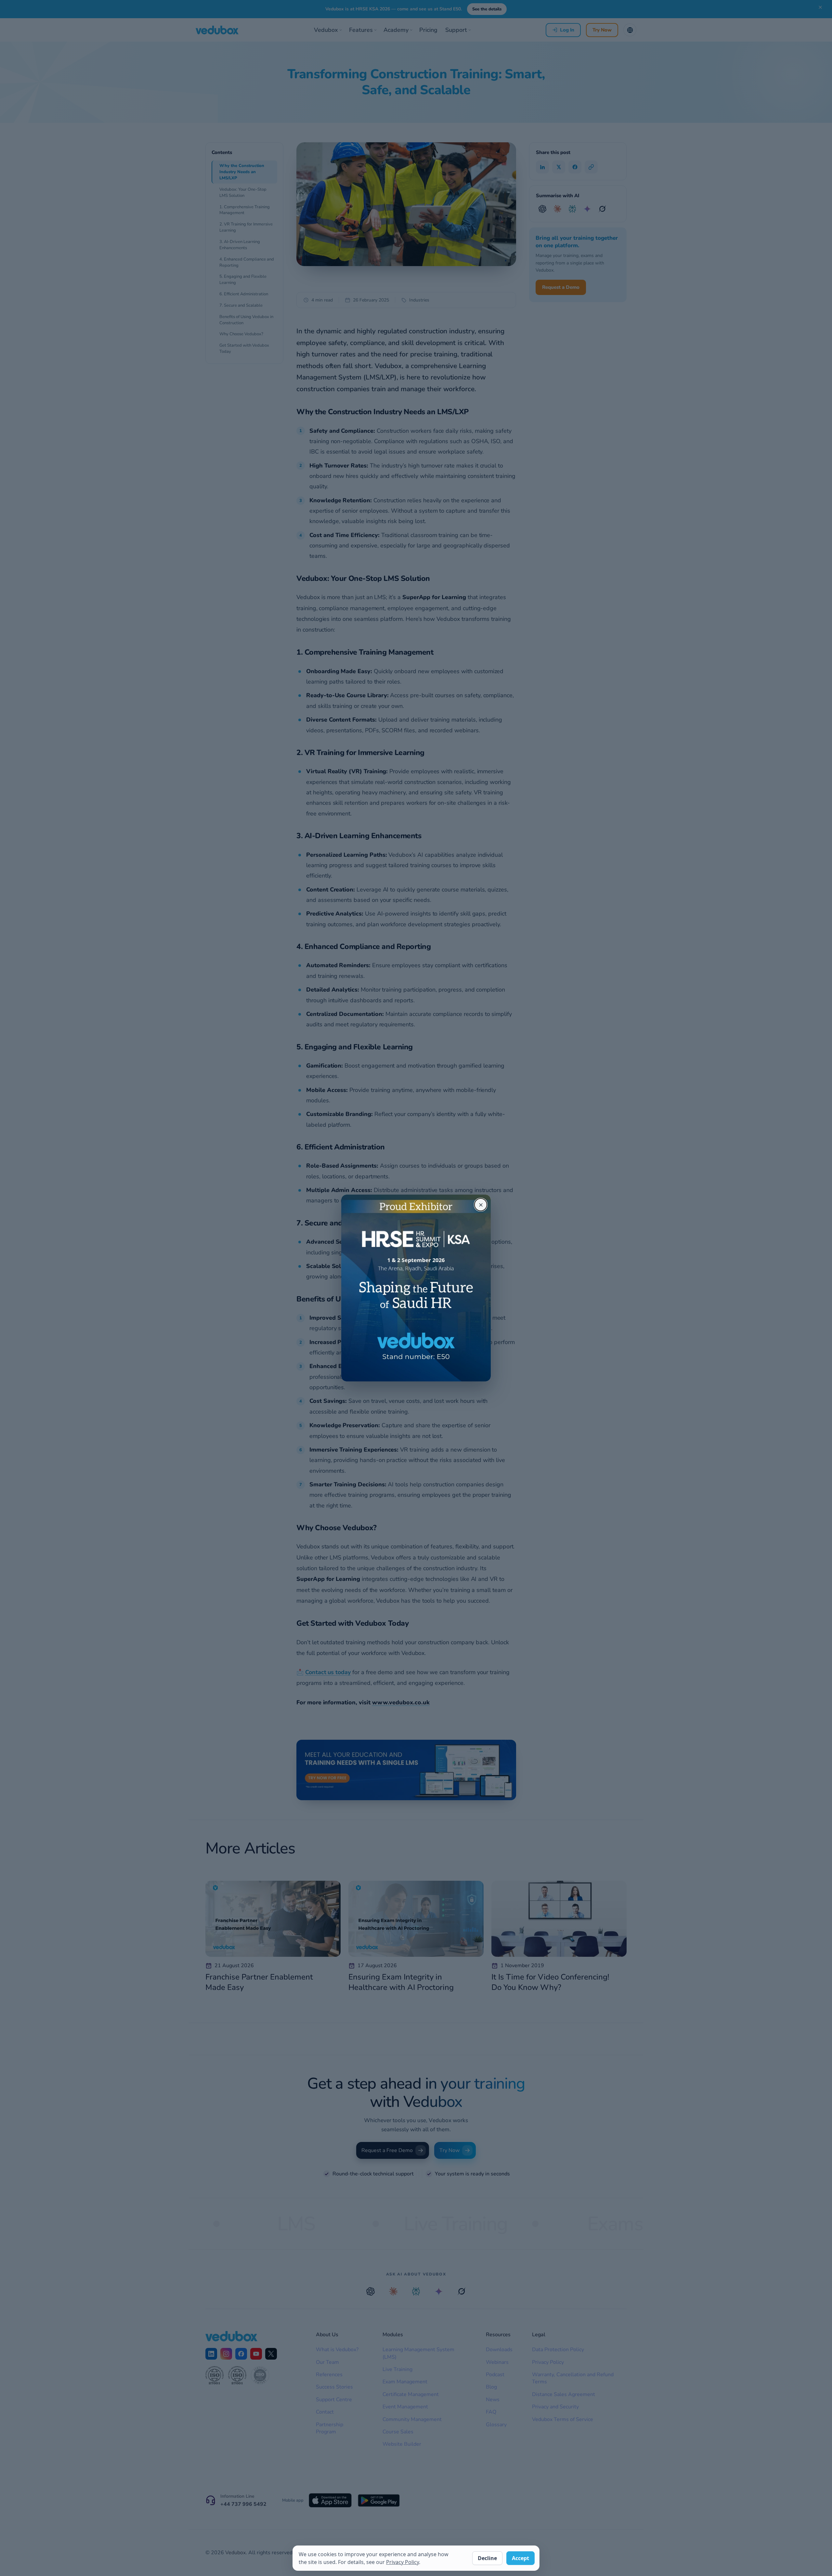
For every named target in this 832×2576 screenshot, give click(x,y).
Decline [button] (487, 2558)
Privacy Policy (403, 2562)
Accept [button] (520, 2558)
